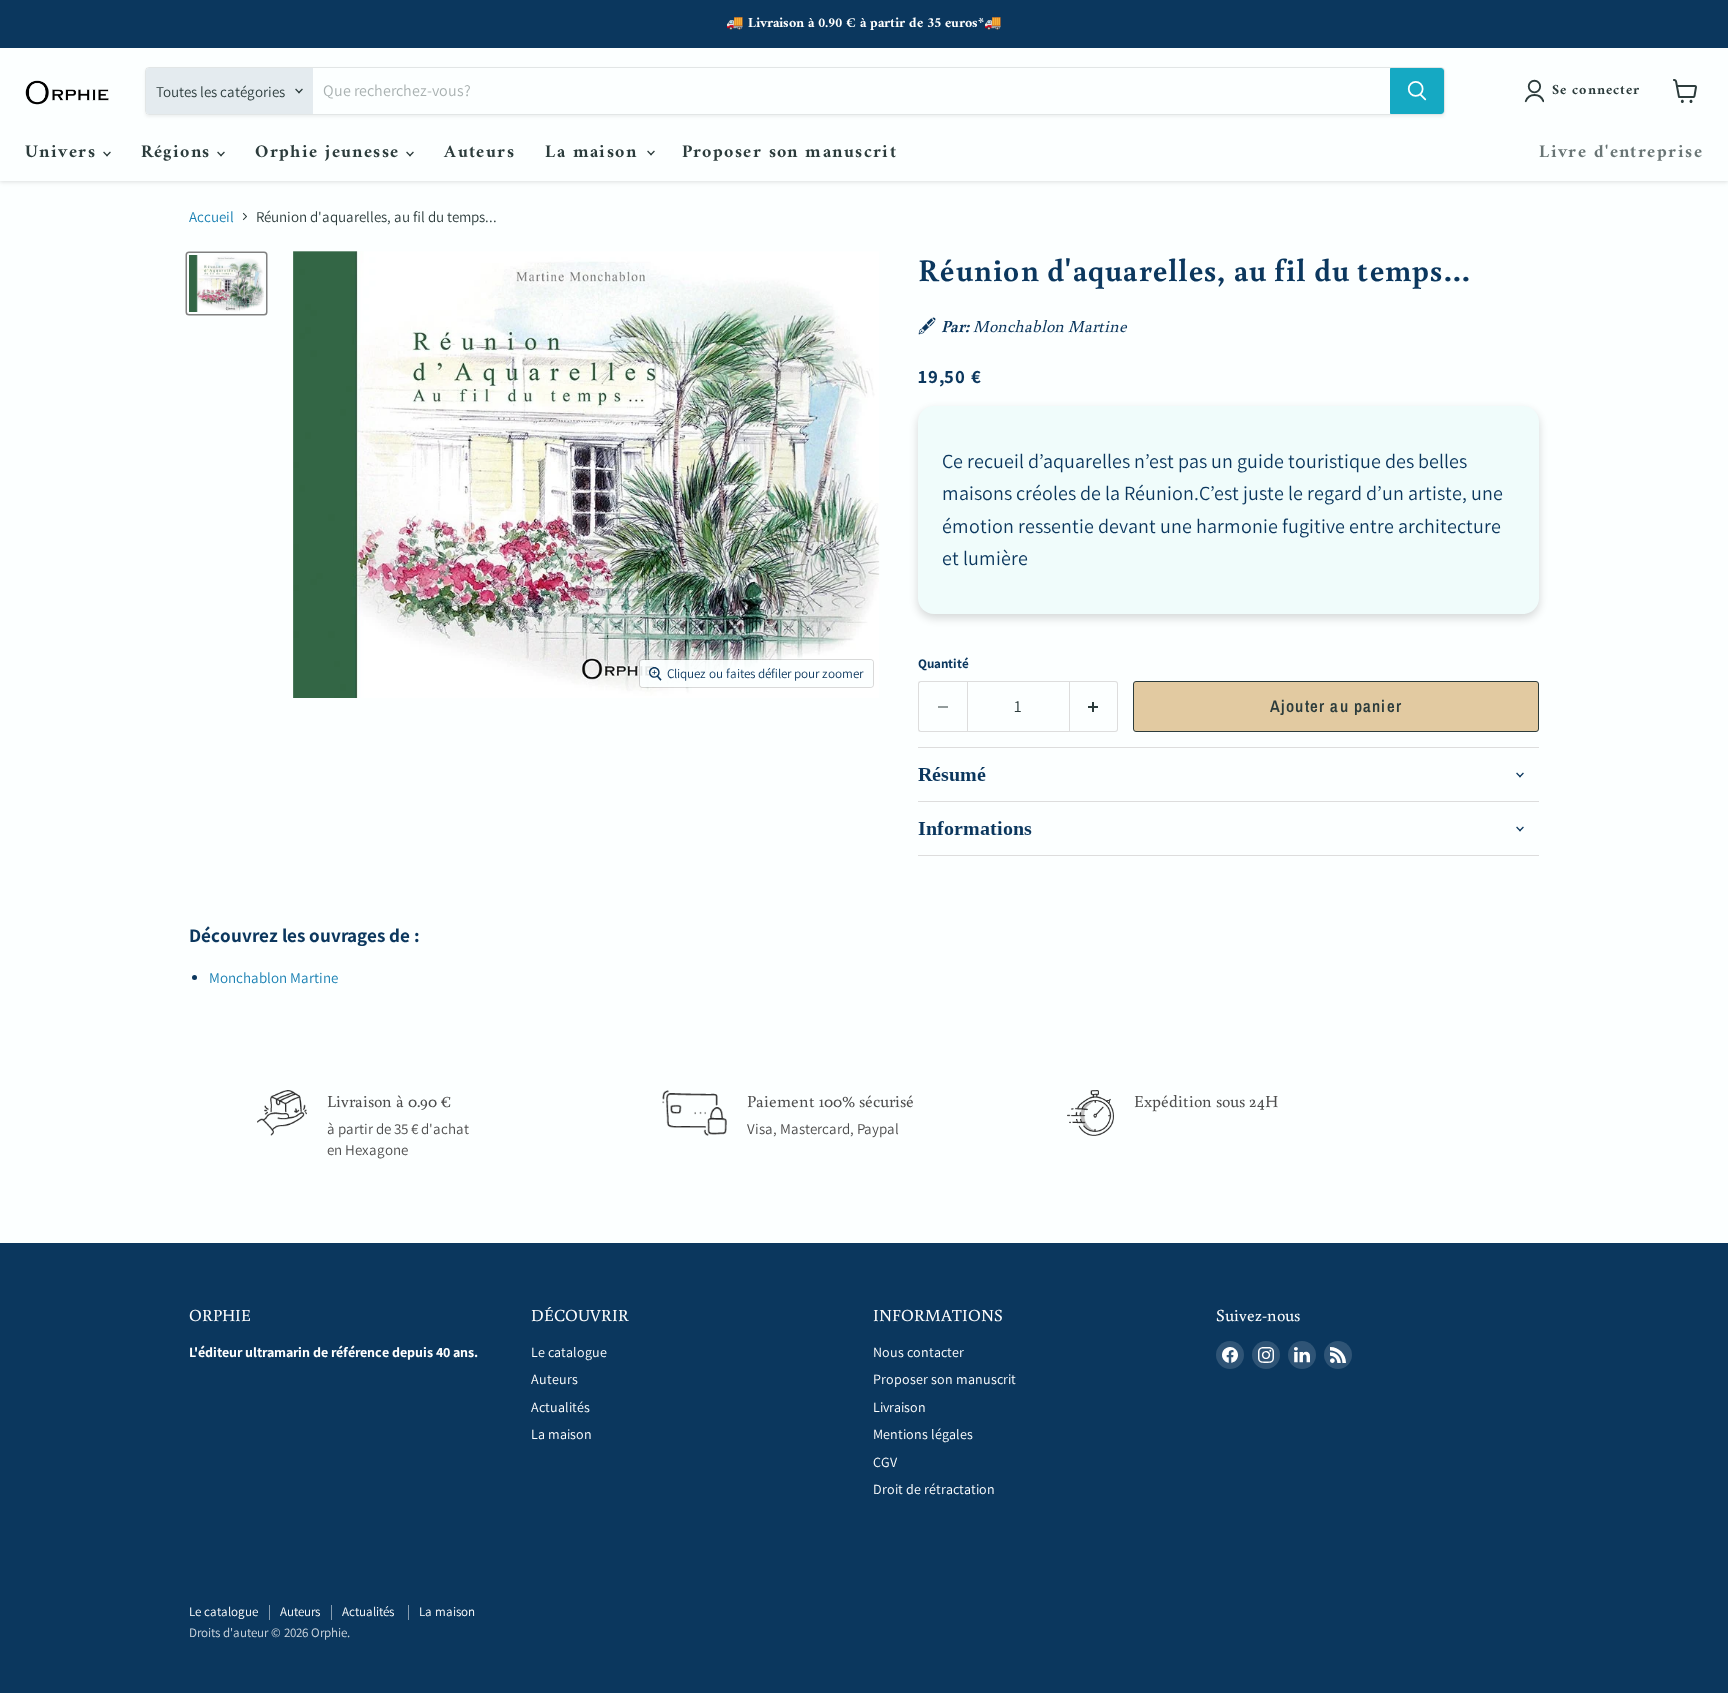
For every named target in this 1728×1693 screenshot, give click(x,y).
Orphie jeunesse (330, 152)
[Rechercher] (1417, 91)
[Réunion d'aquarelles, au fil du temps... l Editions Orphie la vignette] (226, 283)
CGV (885, 1462)
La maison (594, 152)
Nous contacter (918, 1352)
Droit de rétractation (934, 1489)
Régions (179, 152)
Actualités (562, 1407)
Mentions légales (923, 1434)
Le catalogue (569, 1352)
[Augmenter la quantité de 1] (1094, 706)
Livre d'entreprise (1621, 152)
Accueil (211, 216)
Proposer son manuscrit (790, 152)
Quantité (943, 663)
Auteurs (479, 152)
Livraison (899, 1407)
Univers (64, 152)
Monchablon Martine (273, 977)
